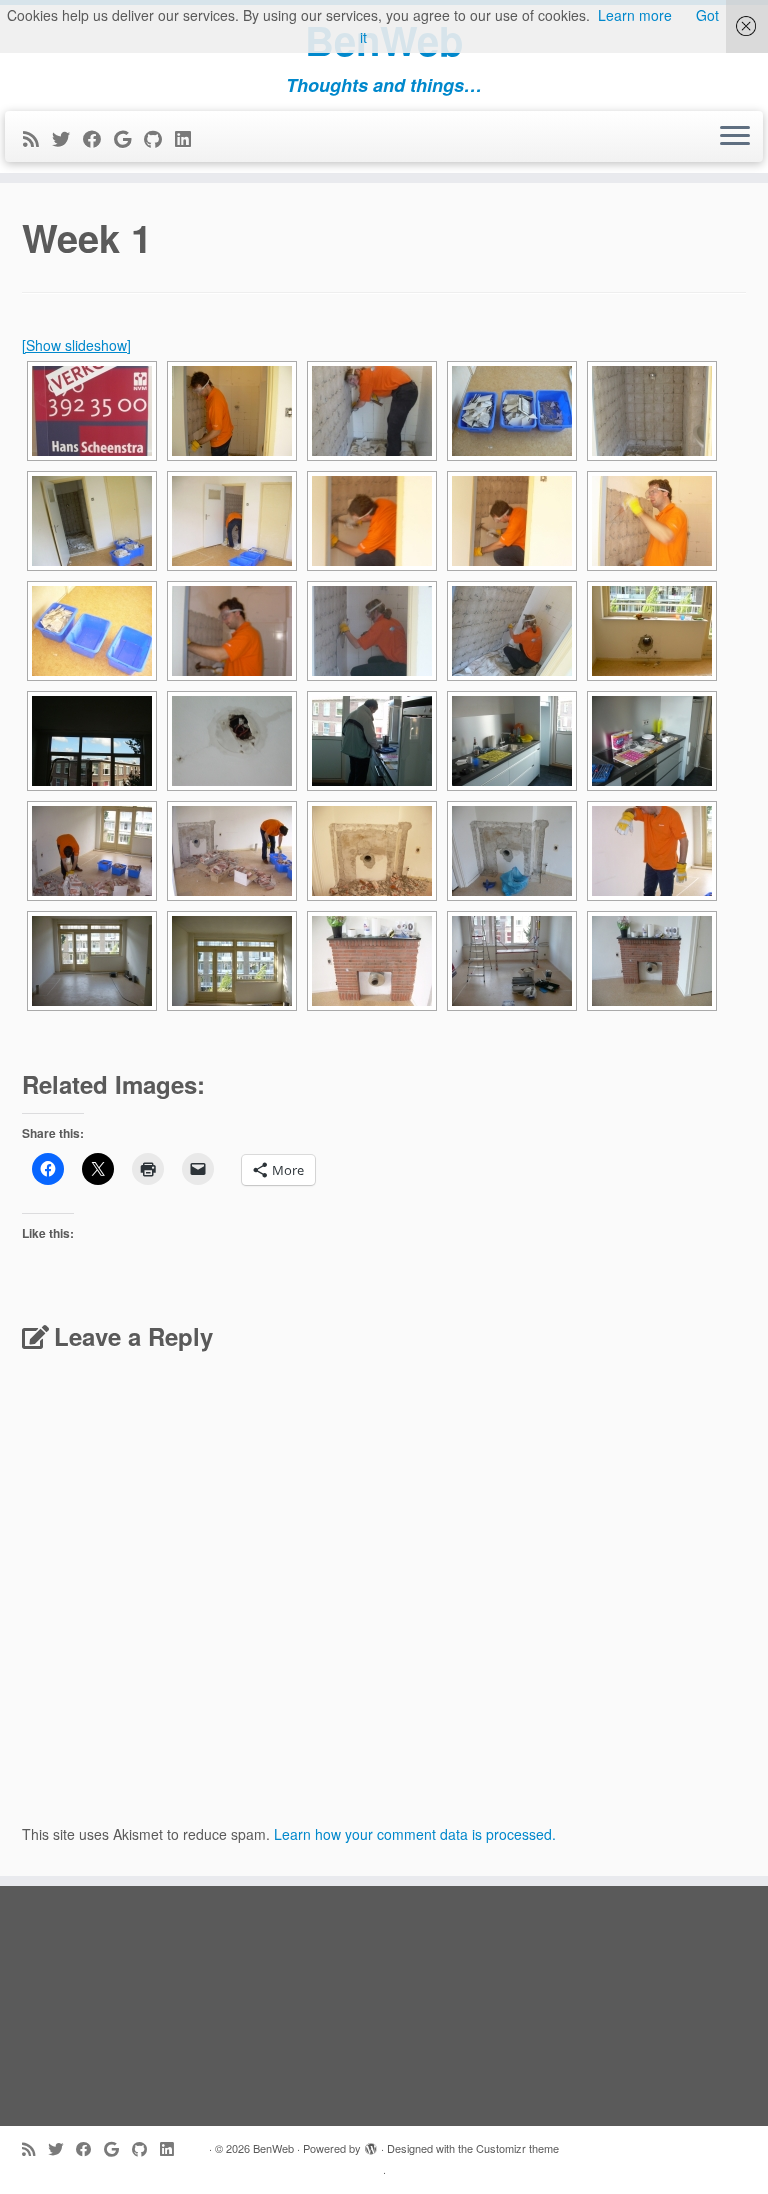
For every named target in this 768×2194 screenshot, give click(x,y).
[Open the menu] (735, 137)
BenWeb (273, 2148)
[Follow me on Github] (159, 138)
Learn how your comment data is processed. (415, 1834)
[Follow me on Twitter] (67, 138)
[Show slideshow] (76, 345)
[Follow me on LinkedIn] (189, 138)
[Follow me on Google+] (129, 138)
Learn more (635, 15)
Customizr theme (517, 2148)
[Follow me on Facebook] (98, 138)
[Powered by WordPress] (371, 2144)
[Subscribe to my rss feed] (37, 138)
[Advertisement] (384, 2006)
